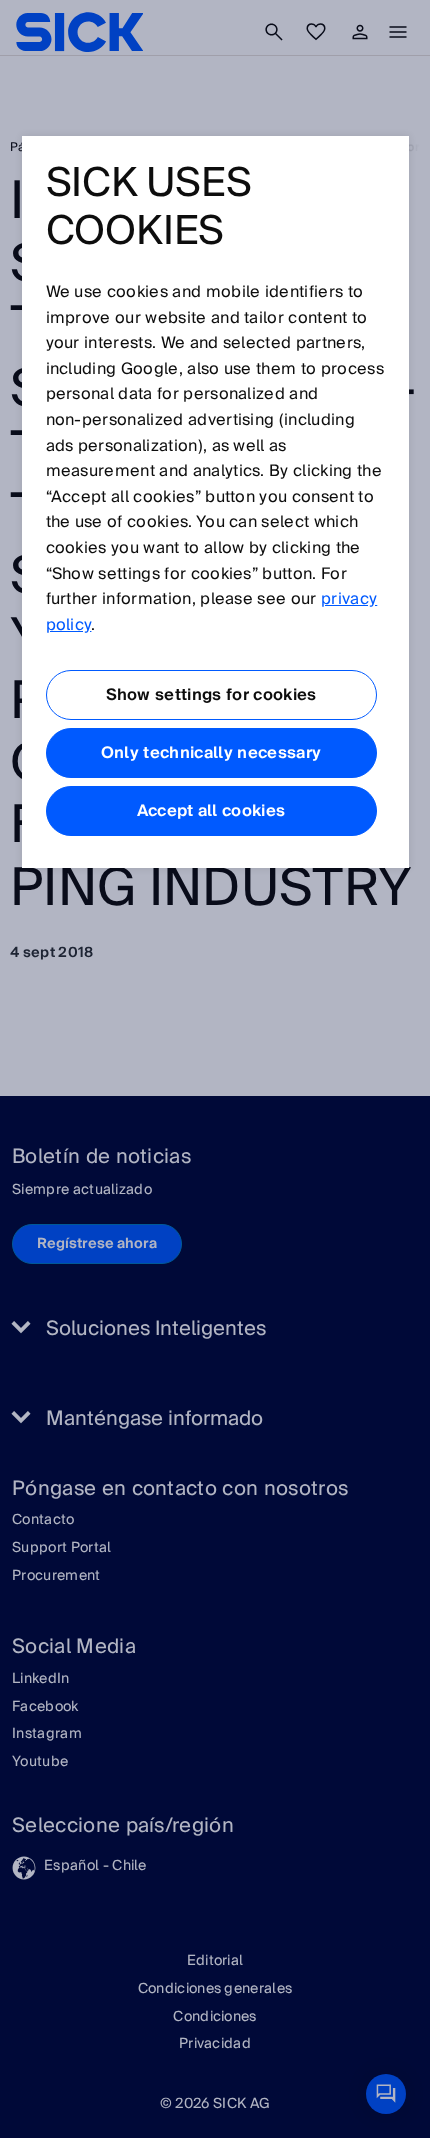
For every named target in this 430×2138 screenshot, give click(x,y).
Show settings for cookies (211, 695)
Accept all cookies (211, 811)
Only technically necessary (211, 753)
